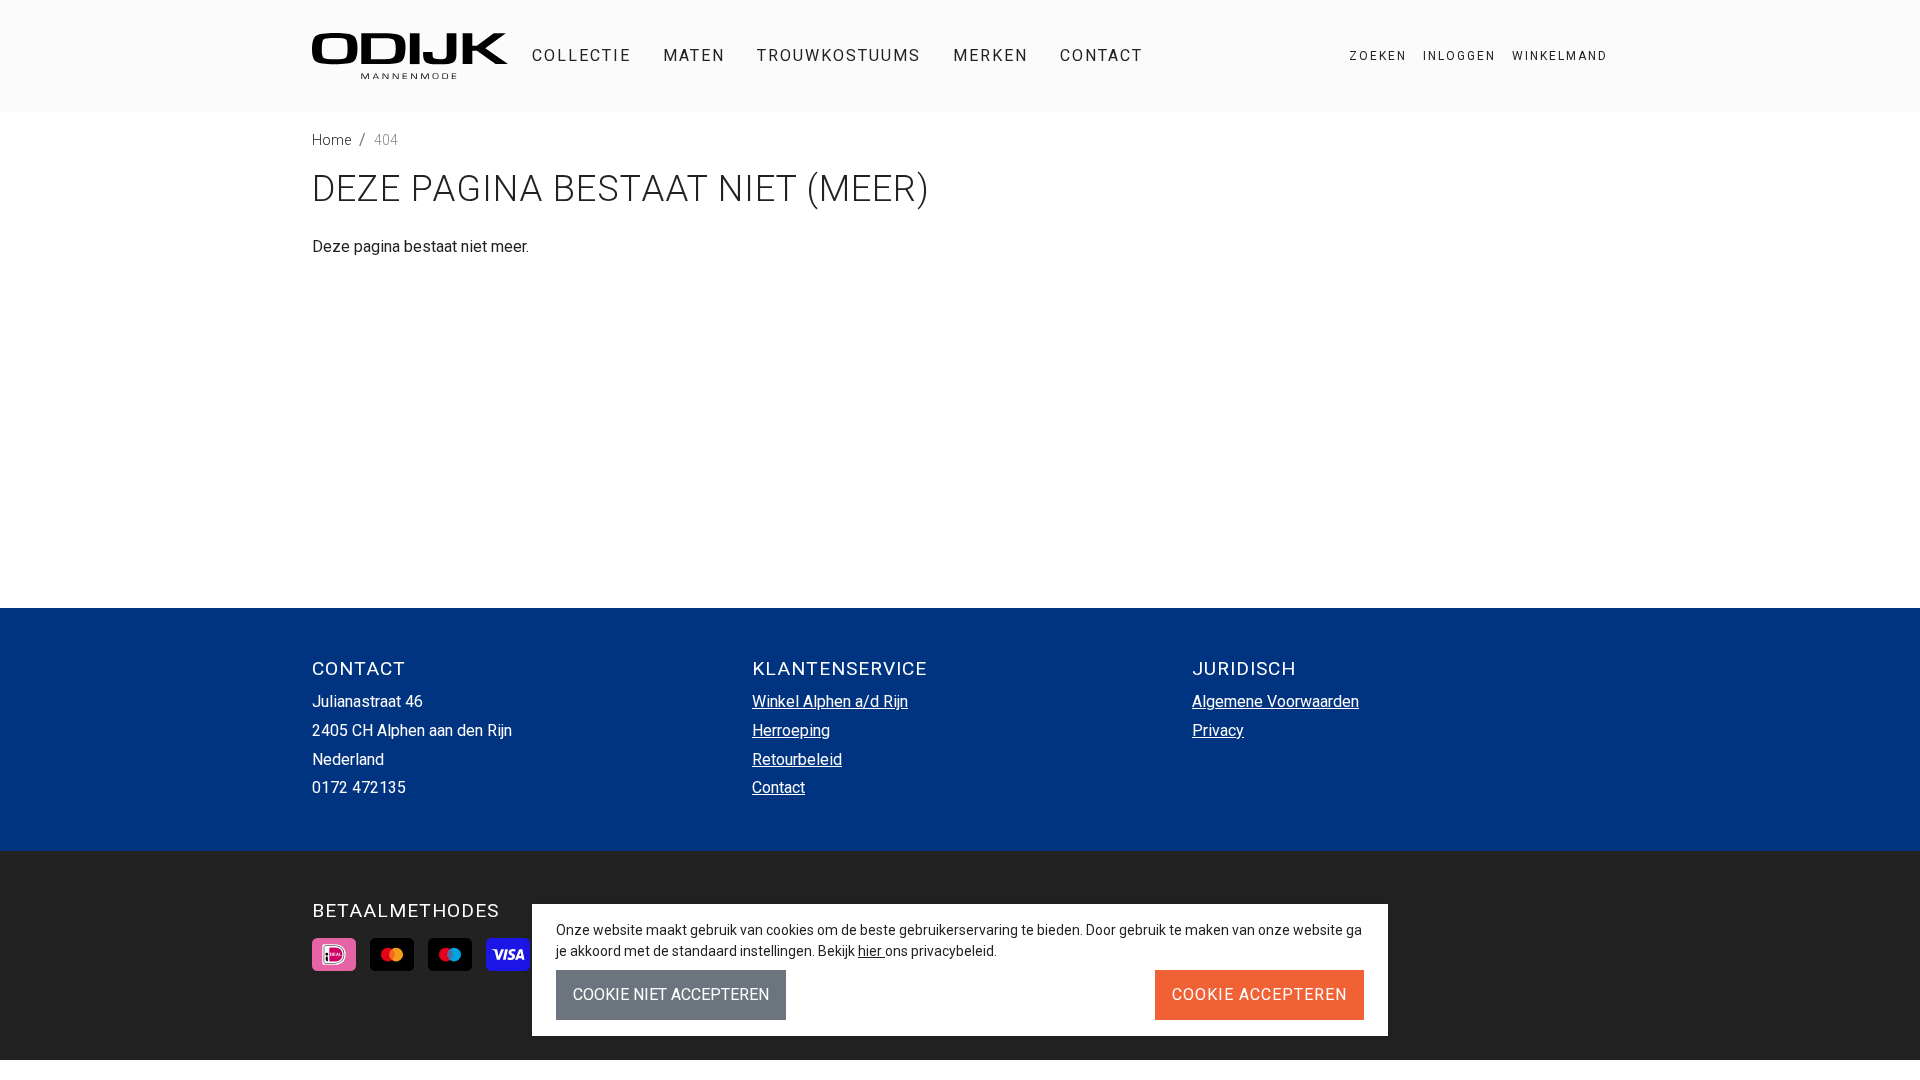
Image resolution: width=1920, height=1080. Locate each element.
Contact (1101, 55)
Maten (694, 55)
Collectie (581, 55)
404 (386, 140)
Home (331, 140)
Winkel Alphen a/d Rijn (830, 701)
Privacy (1218, 730)
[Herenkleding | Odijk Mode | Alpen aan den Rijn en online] (410, 56)
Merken (990, 55)
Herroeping (791, 730)
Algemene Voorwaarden (1275, 701)
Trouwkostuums (839, 55)
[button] (1552, 56)
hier (871, 951)
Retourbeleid (797, 759)
